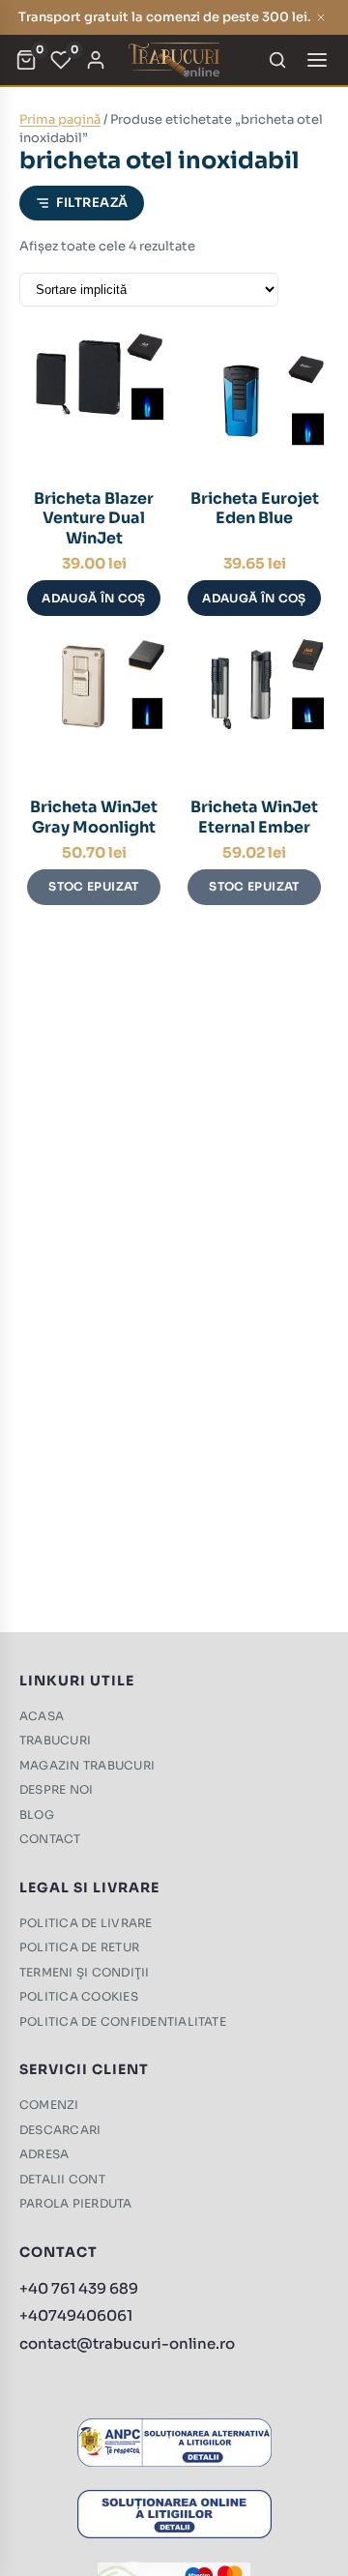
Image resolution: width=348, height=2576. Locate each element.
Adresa (44, 2154)
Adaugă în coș (94, 598)
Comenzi (49, 2105)
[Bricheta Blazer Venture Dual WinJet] (94, 400)
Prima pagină (60, 119)
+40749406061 (76, 2315)
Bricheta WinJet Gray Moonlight (94, 817)
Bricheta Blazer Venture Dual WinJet (94, 519)
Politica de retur (79, 1947)
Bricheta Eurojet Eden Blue (255, 509)
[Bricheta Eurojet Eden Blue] (254, 400)
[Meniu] (317, 60)
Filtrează (92, 203)
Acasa (42, 1716)
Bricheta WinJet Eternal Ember (254, 817)
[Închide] (321, 17)
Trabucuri (55, 1740)
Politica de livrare (86, 1923)
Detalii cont (62, 2179)
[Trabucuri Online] (174, 60)
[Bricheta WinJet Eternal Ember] (254, 709)
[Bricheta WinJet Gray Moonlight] (94, 709)
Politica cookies (79, 1996)
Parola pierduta (76, 2203)
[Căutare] (277, 60)
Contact (50, 1839)
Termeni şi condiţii (85, 1972)
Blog (37, 1815)
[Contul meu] (96, 60)
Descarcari (60, 2130)
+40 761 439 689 (79, 2288)
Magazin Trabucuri (87, 1765)
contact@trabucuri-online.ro (127, 2343)
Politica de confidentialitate (123, 2021)
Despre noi (56, 1789)
